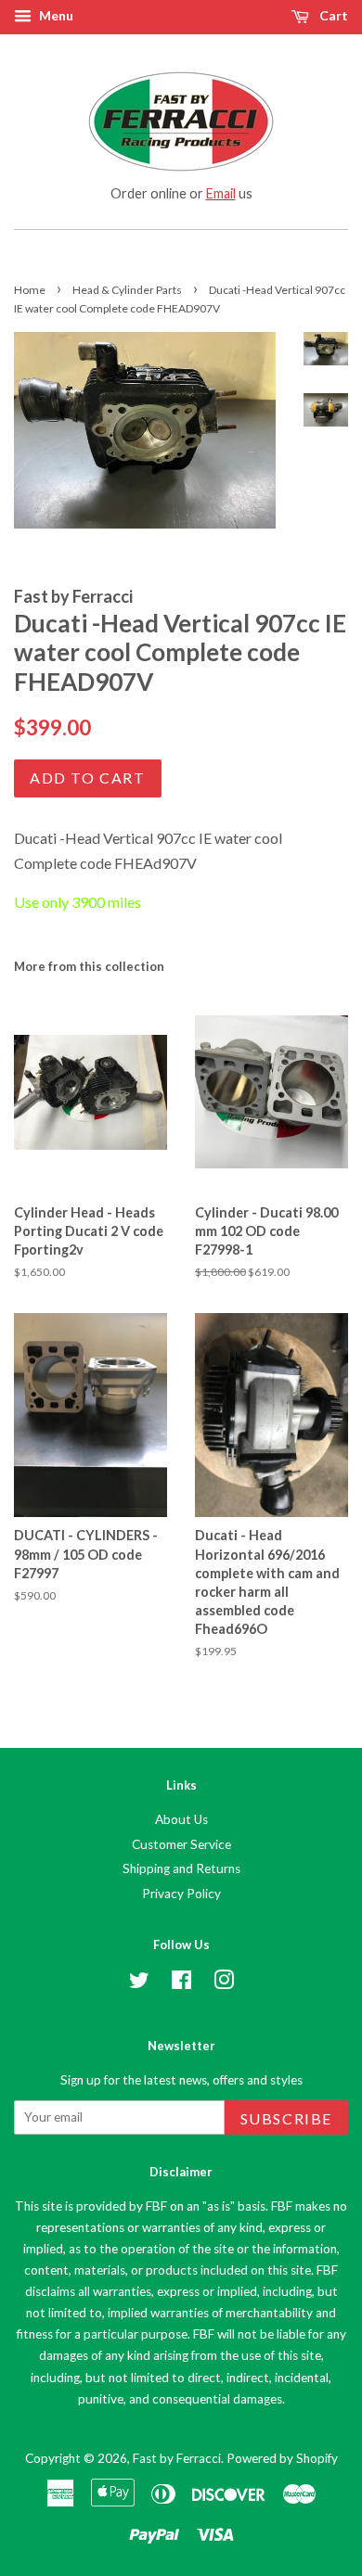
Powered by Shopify (282, 2458)
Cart (332, 15)
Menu (55, 15)
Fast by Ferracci (177, 2458)
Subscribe (286, 2118)
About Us (181, 1819)
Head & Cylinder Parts (127, 290)
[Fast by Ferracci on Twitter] (139, 1983)
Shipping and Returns (181, 1868)
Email (221, 193)
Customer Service (181, 1844)
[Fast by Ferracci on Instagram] (224, 1983)
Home (30, 290)
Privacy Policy (181, 1894)
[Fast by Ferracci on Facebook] (181, 1983)
